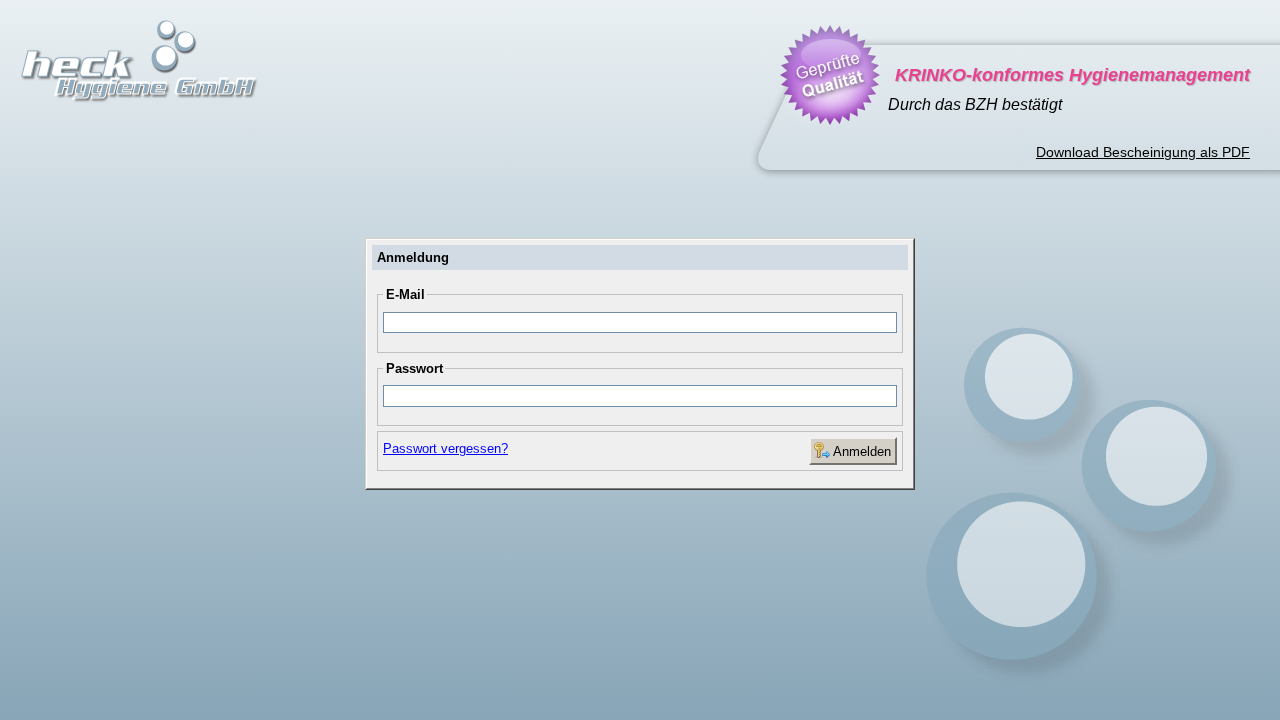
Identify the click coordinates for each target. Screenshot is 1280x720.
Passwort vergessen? (445, 448)
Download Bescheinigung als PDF (1143, 152)
